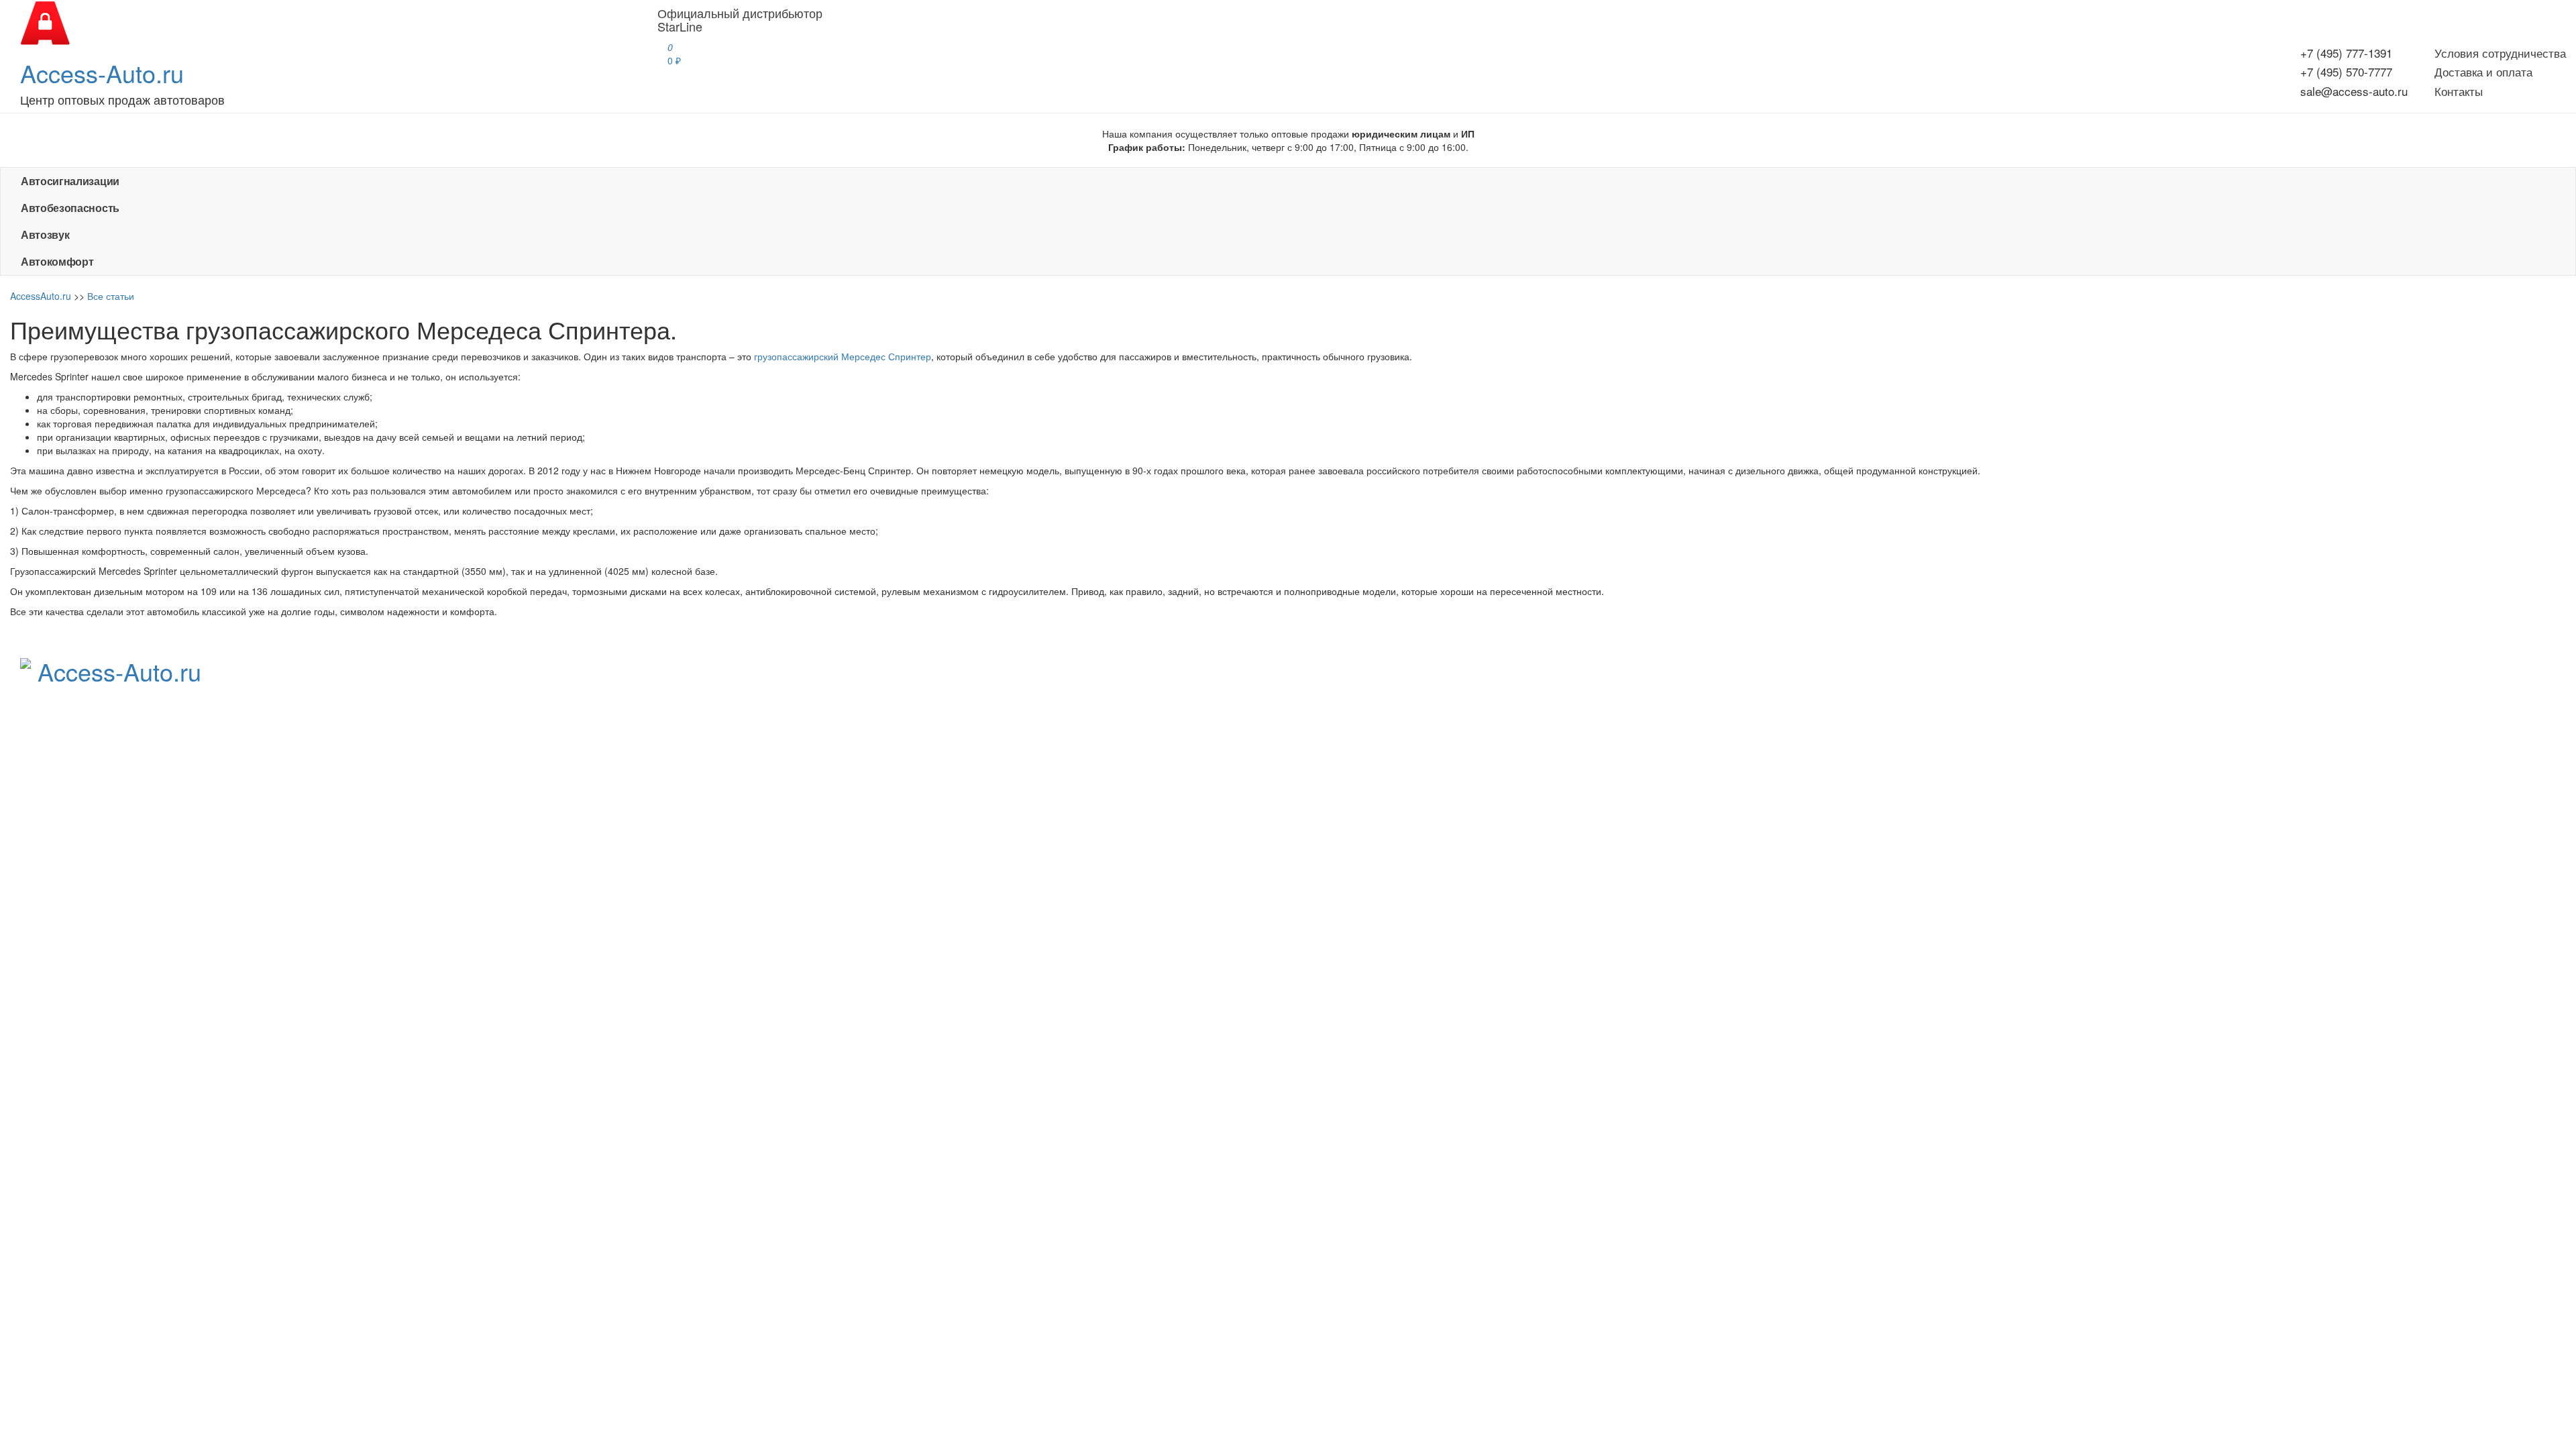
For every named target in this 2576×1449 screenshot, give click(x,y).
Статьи (1733, 705)
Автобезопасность (70, 208)
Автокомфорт (57, 261)
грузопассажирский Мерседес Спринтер (843, 356)
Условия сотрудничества (2500, 53)
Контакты (2459, 91)
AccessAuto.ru (41, 296)
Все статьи (111, 296)
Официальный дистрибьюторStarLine (740, 19)
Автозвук (45, 234)
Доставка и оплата (2483, 71)
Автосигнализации (70, 181)
